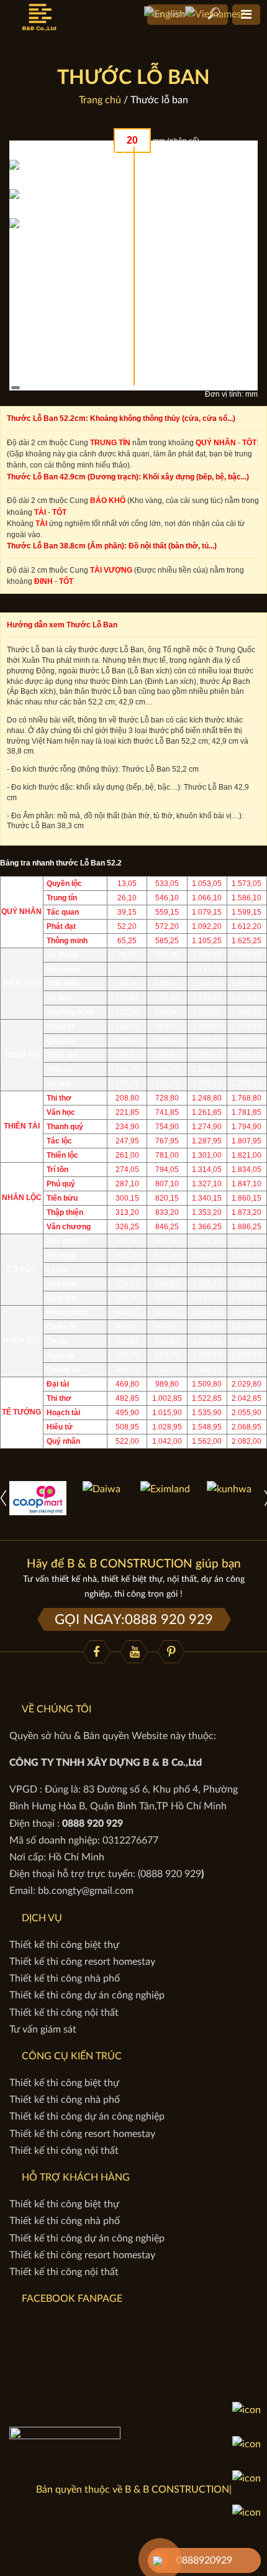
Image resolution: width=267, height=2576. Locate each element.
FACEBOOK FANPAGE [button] (72, 2299)
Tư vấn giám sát (43, 2029)
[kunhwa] (229, 1489)
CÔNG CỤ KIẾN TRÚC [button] (72, 2056)
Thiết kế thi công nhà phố (65, 1978)
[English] (165, 14)
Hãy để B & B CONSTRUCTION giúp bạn (134, 1564)
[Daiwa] (102, 1489)
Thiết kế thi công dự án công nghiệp (87, 1995)
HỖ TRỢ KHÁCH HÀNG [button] (76, 2177)
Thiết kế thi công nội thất (64, 2013)
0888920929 (204, 2560)
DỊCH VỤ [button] (42, 1918)
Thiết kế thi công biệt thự (64, 1945)
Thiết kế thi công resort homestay (82, 1962)
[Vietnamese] (215, 14)
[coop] (38, 1497)
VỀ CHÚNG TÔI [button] (57, 1709)
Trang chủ (100, 100)
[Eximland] (165, 1489)
